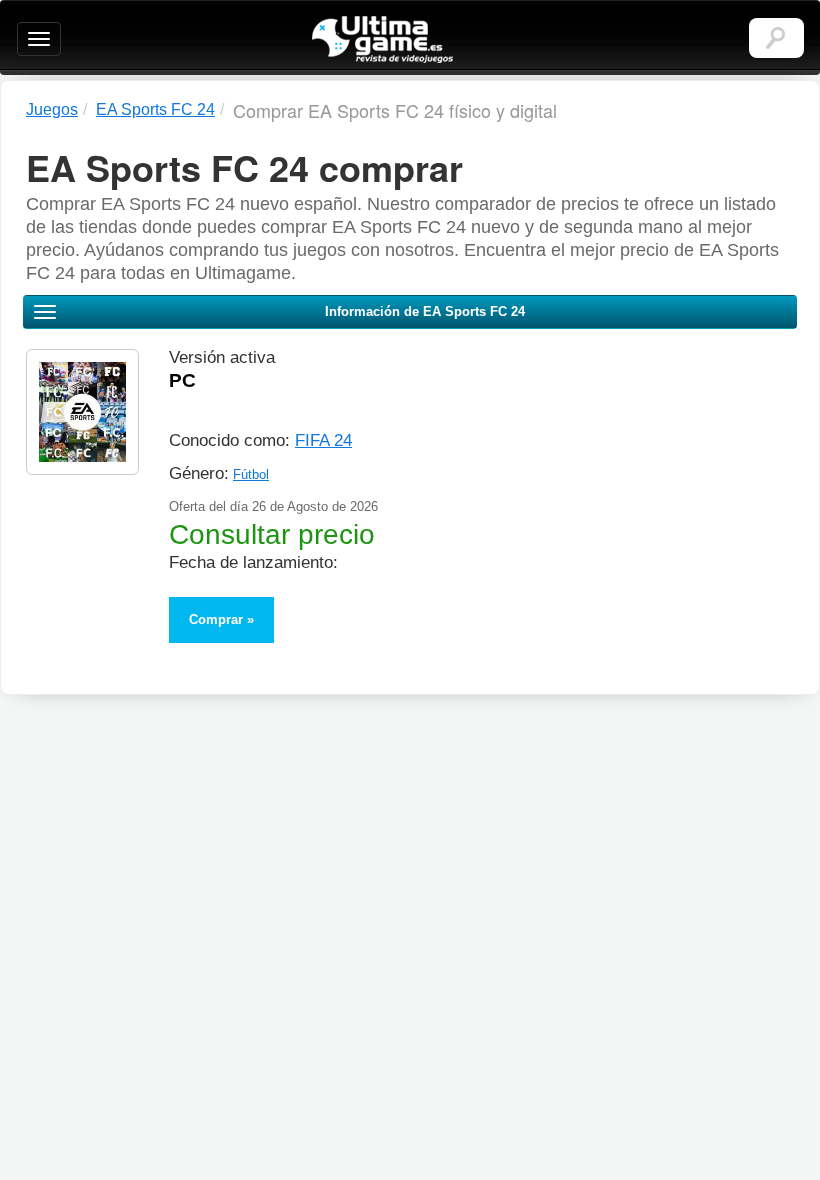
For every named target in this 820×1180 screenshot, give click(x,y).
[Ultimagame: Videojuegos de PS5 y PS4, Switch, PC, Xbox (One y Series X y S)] (382, 40)
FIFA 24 (323, 440)
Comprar (216, 619)
